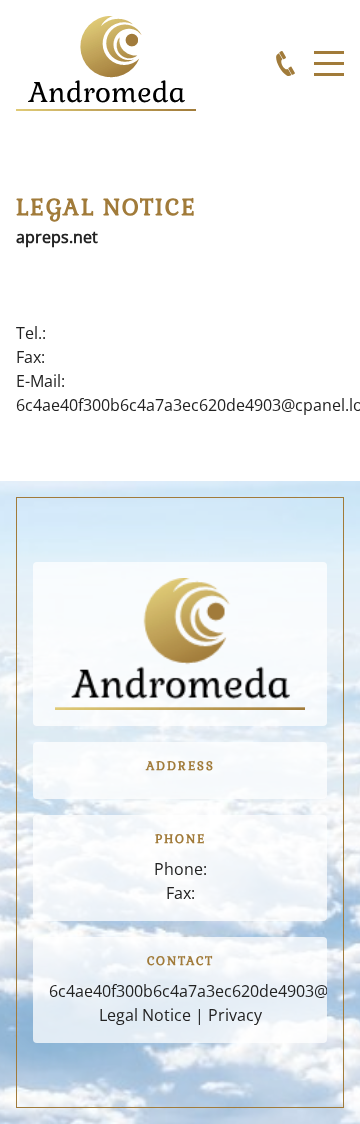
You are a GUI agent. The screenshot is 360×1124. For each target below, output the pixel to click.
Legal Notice (145, 1015)
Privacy (235, 1015)
